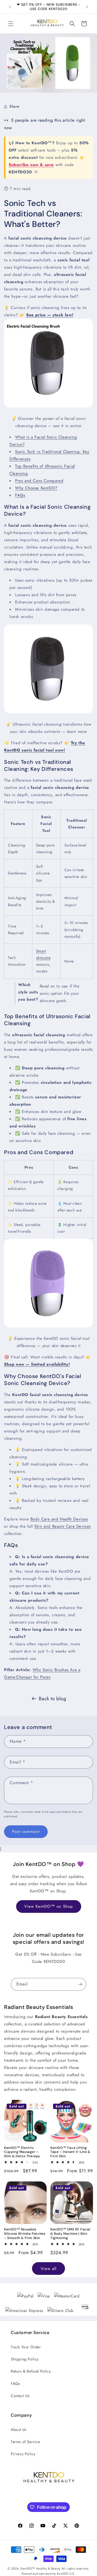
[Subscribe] (80, 1984)
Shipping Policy (25, 2359)
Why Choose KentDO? (36, 488)
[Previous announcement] (10, 7)
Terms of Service (25, 2442)
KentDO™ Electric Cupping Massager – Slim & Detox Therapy (22, 2152)
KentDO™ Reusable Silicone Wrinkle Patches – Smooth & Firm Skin (25, 2234)
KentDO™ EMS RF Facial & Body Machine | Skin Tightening (70, 2234)
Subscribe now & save (31, 165)
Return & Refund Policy (31, 2371)
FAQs (20, 495)
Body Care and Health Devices (59, 1519)
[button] (11, 24)
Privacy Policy (23, 2454)
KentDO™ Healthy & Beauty (41, 2568)
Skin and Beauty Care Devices (63, 1526)
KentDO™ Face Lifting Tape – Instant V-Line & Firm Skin (70, 2152)
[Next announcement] (87, 7)
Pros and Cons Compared (39, 481)
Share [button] (14, 106)
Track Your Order (26, 2347)
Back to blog (52, 1699)
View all (48, 2269)
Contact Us (20, 2396)
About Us (19, 2430)
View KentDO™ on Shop (49, 1906)
